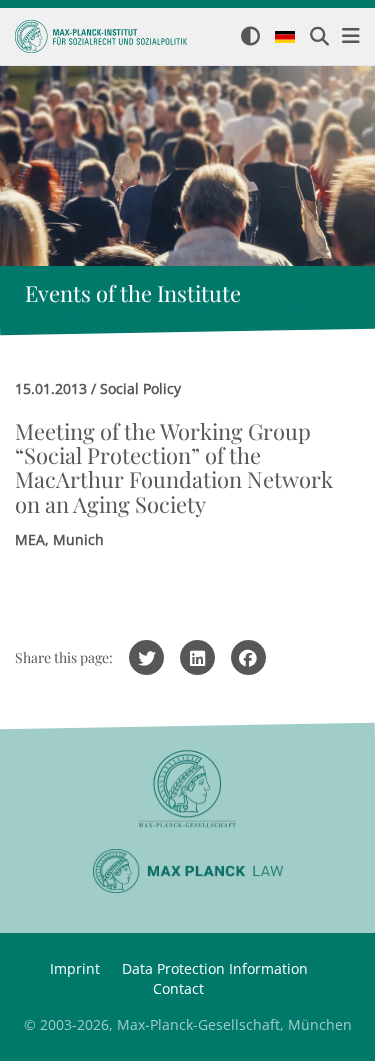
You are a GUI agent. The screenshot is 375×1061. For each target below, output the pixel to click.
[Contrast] (250, 37)
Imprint (75, 968)
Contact (178, 988)
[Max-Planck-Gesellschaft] (187, 789)
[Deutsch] (285, 38)
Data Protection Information (215, 968)
